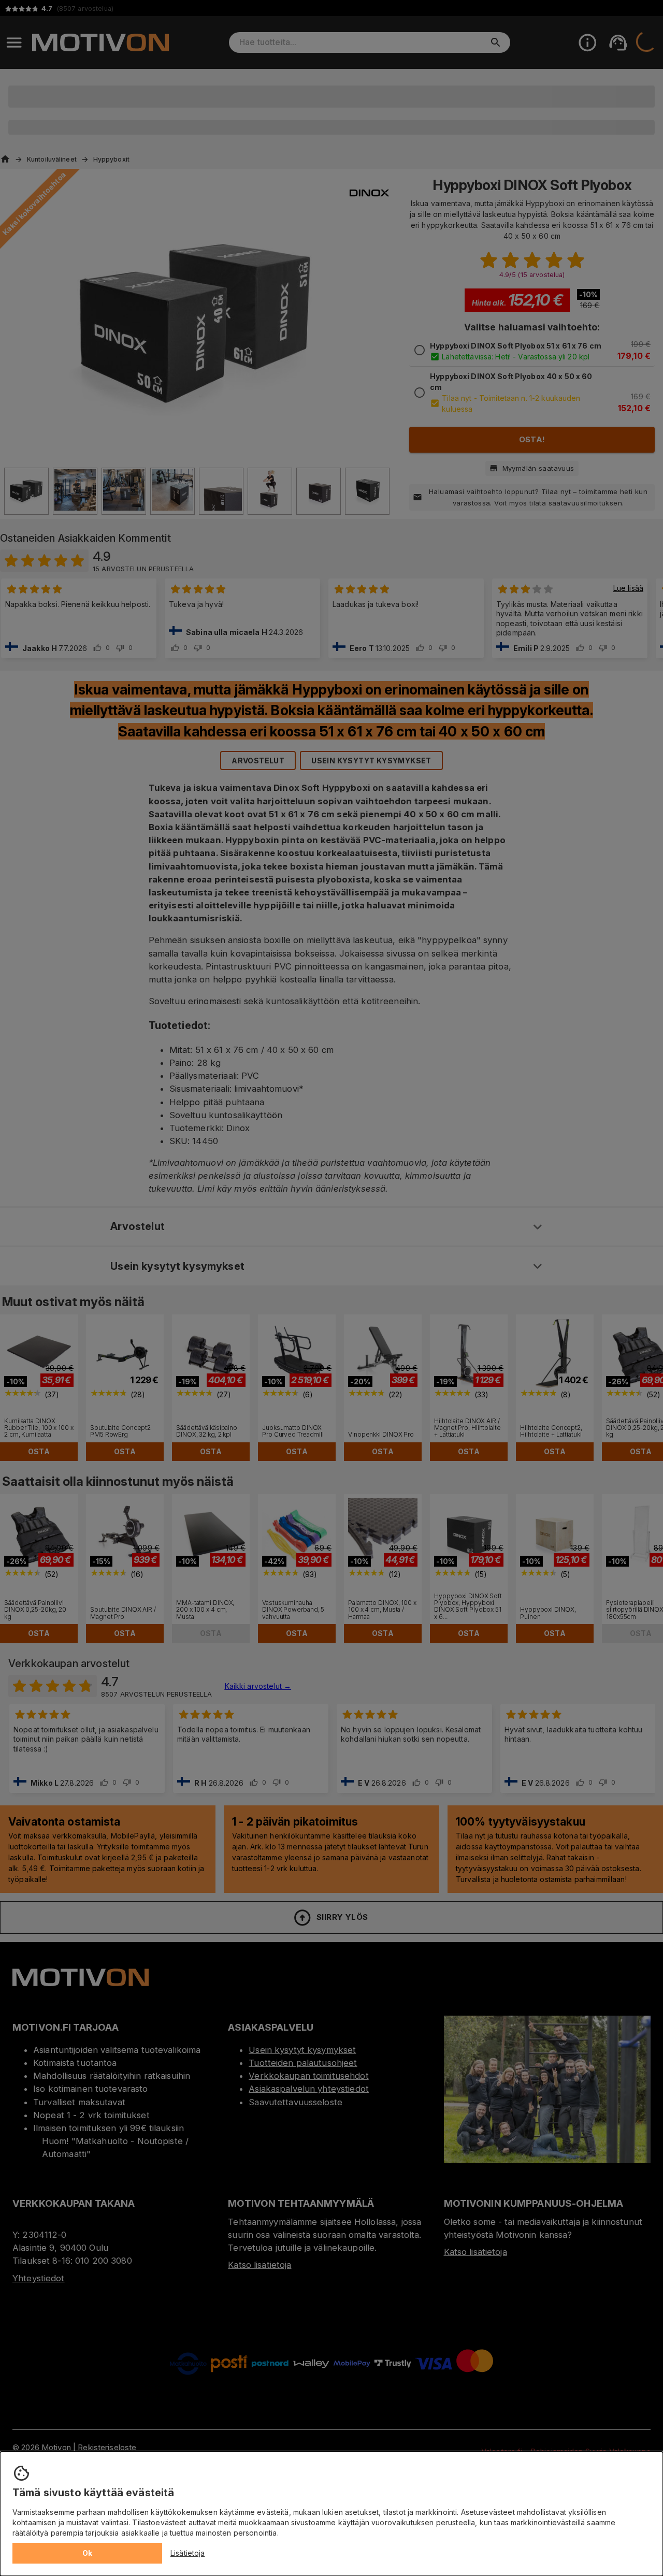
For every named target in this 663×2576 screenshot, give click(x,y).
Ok (88, 2553)
